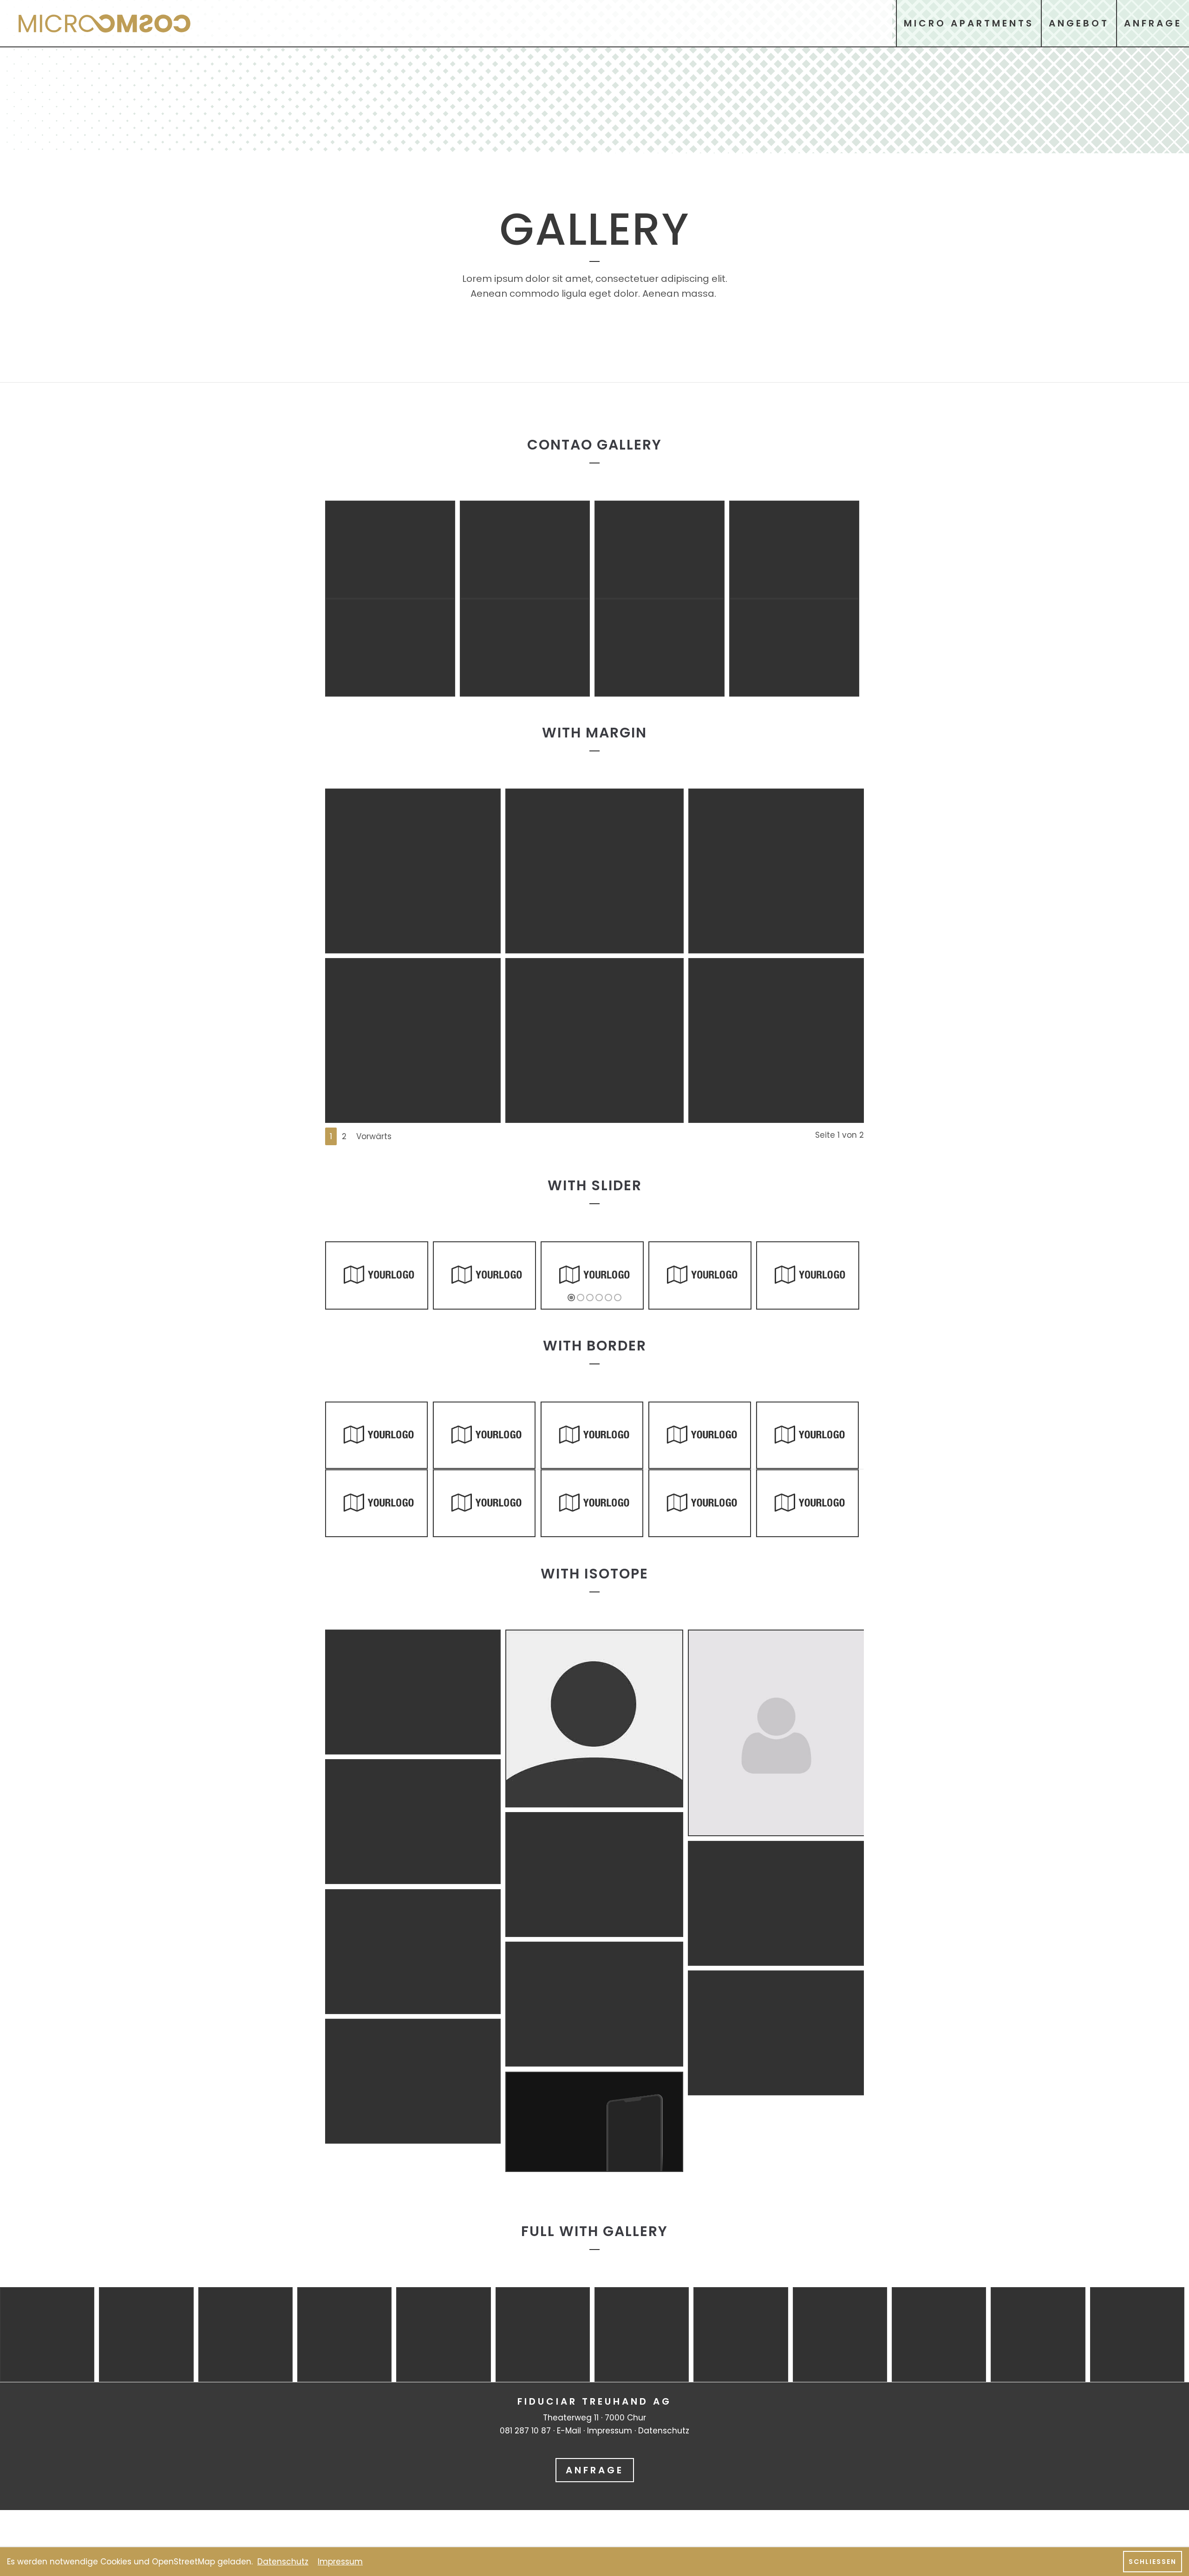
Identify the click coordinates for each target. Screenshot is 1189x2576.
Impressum (610, 2431)
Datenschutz (664, 2431)
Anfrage (595, 2470)
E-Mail (569, 2431)
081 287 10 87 (525, 2431)
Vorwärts (374, 1136)
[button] (571, 1298)
